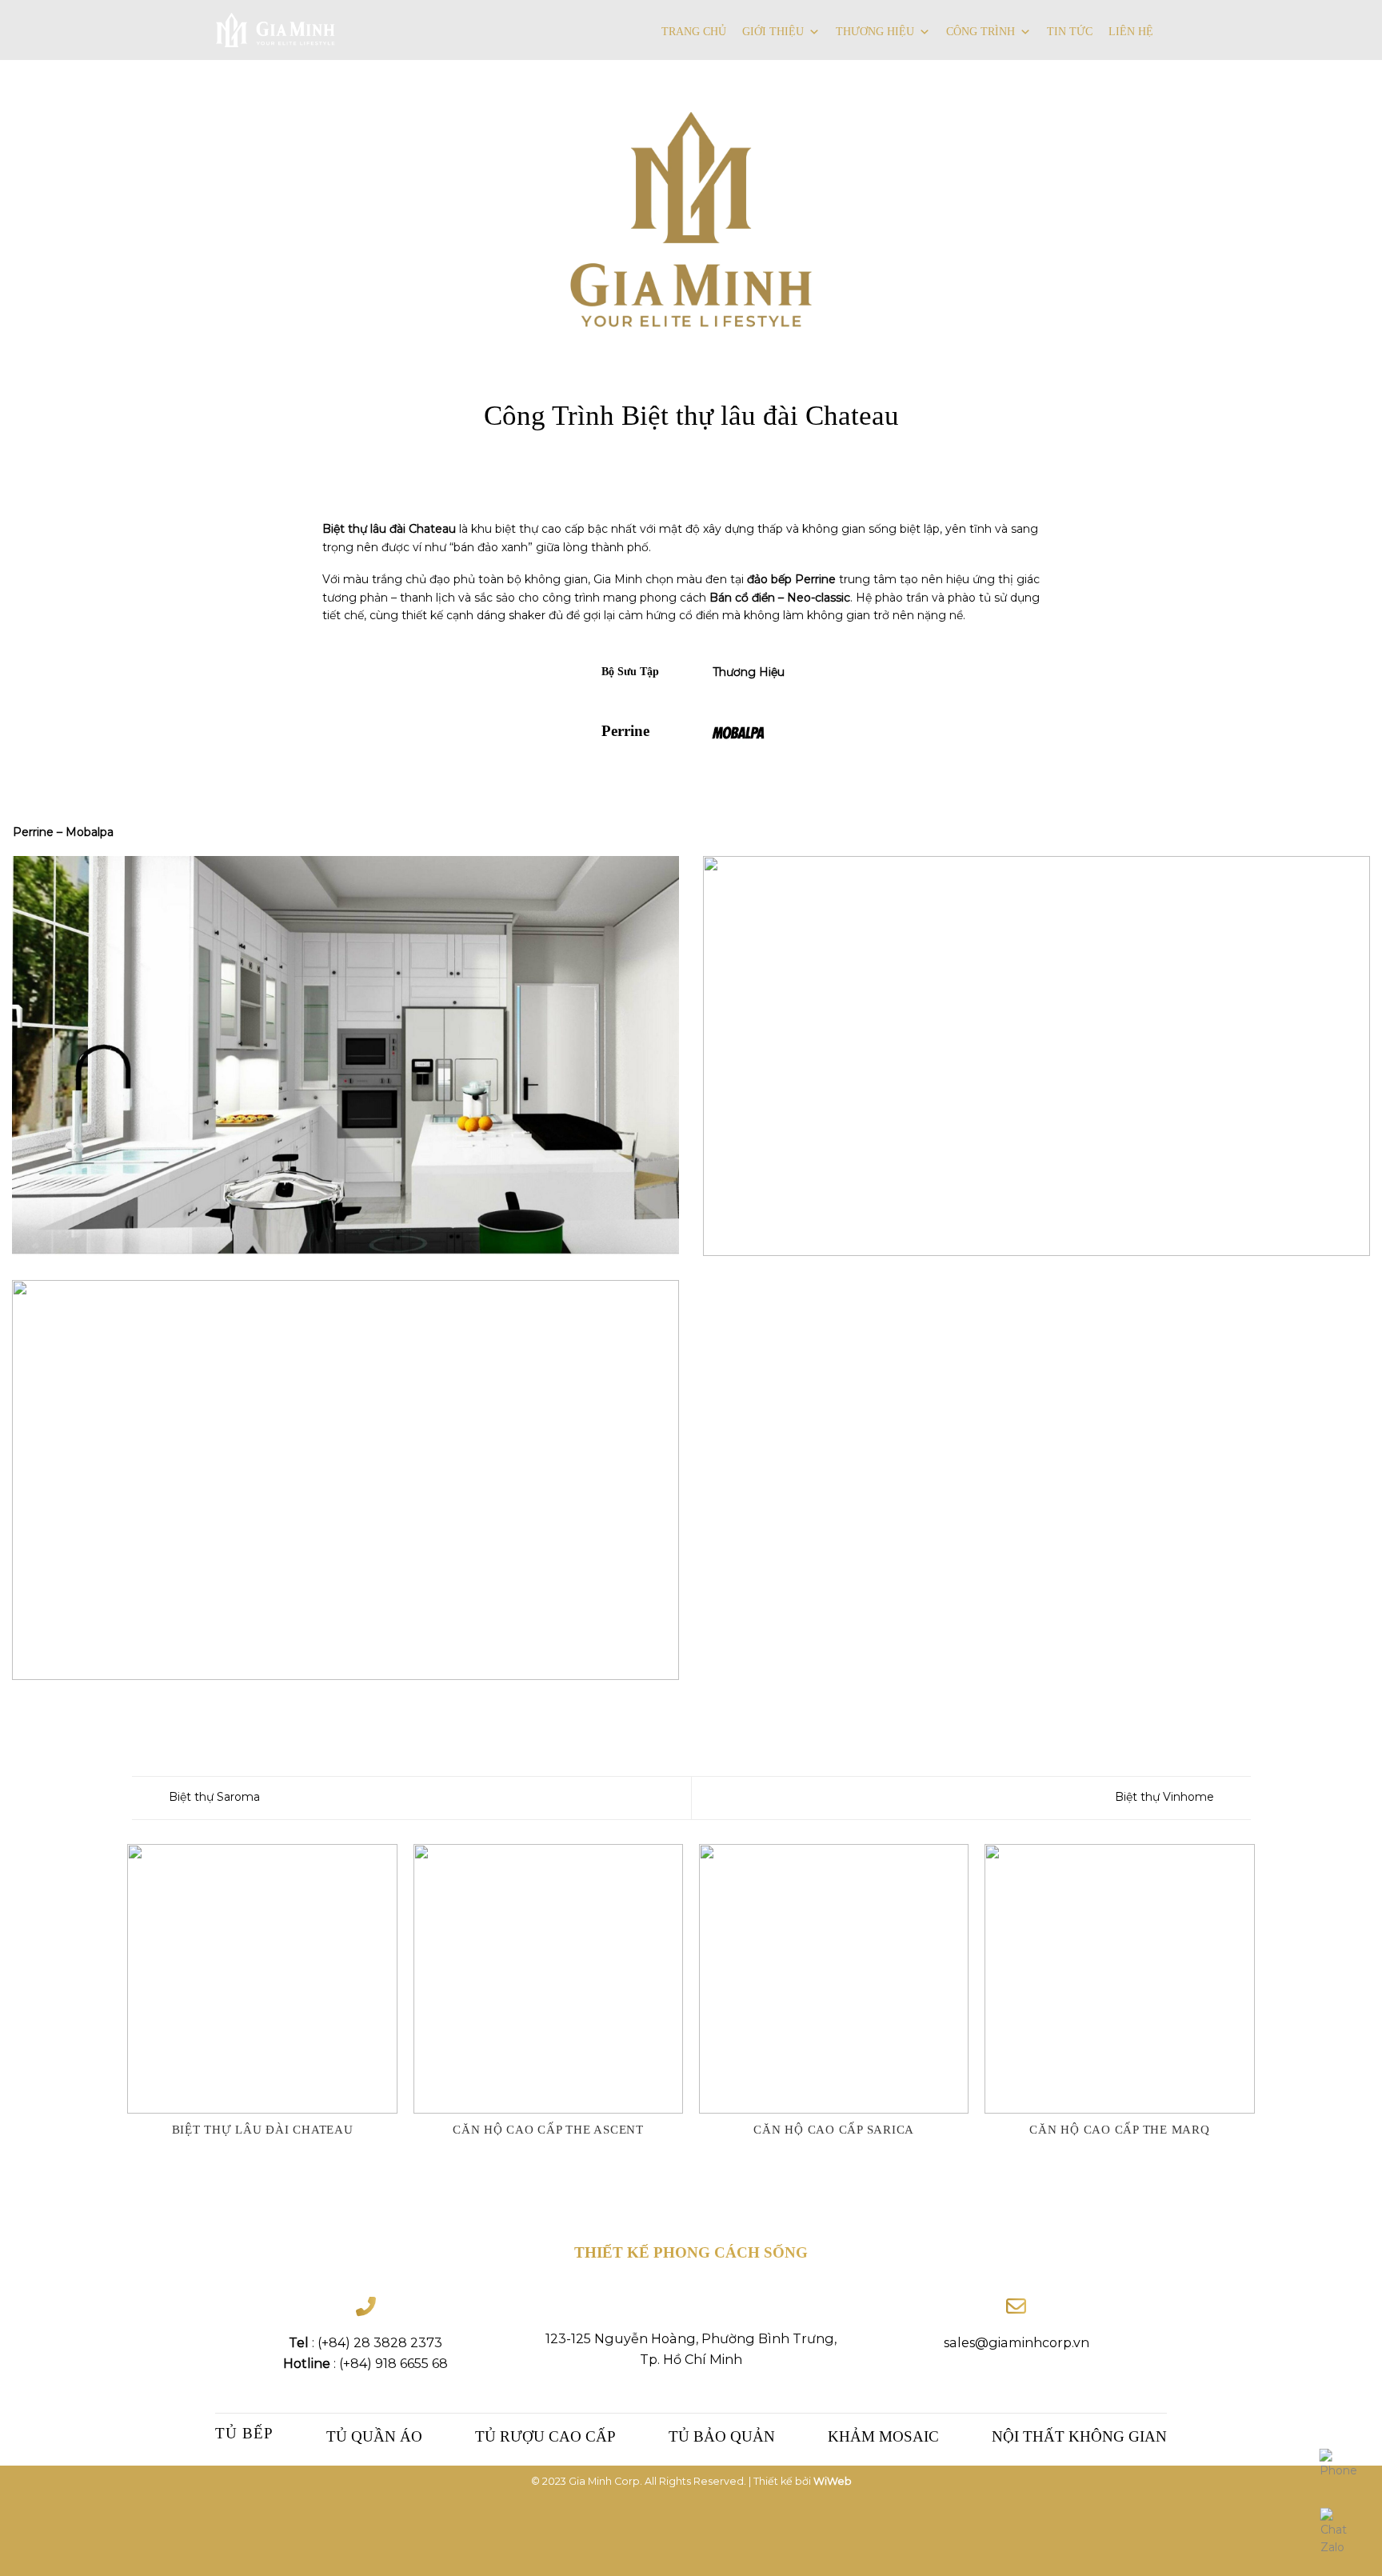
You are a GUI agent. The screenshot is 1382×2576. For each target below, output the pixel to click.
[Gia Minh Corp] (275, 30)
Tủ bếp (244, 2433)
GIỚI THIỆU (773, 32)
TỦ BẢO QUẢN (722, 2436)
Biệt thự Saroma (213, 1797)
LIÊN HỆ (1131, 32)
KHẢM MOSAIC (883, 2436)
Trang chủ (694, 32)
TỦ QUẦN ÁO (374, 2436)
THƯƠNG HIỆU (875, 32)
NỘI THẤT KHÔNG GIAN (1079, 2436)
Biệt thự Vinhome (1166, 1797)
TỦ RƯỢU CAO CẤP (545, 2436)
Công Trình (981, 32)
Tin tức (1070, 32)
